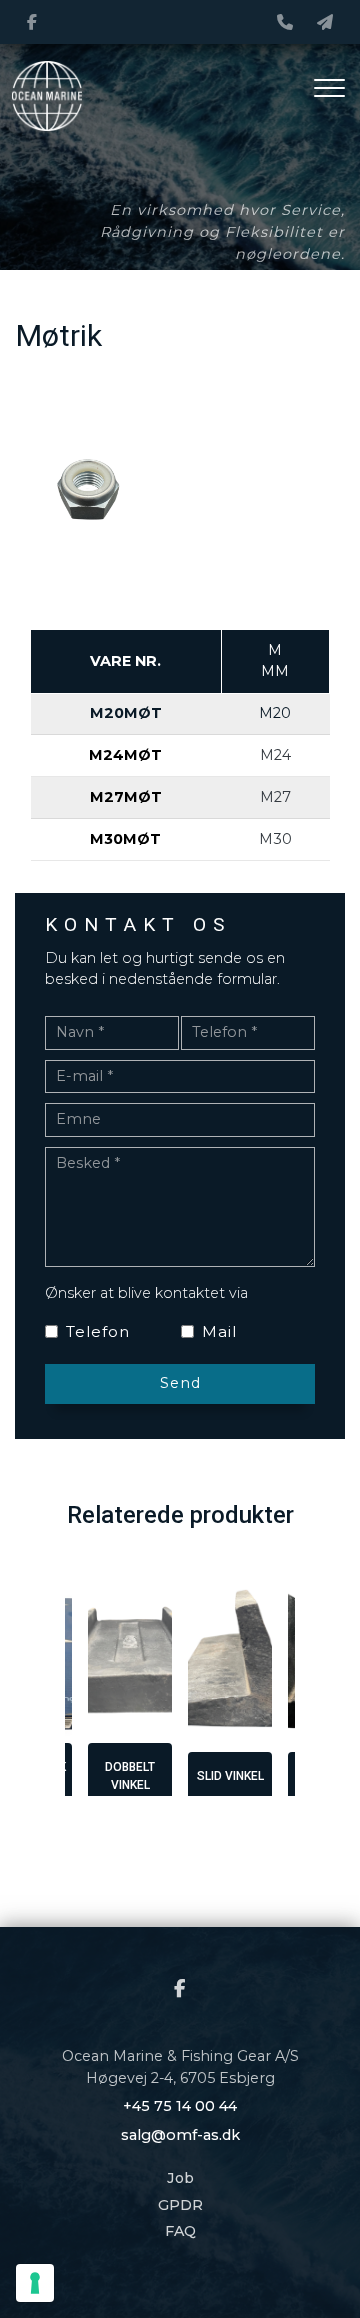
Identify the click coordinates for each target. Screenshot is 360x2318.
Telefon (98, 1331)
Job (180, 2178)
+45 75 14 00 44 (180, 2106)
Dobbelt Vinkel (130, 1776)
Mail (219, 1331)
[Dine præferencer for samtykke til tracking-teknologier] (35, 2283)
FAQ (180, 2231)
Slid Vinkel (230, 1776)
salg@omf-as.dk (180, 2135)
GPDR (180, 2205)
